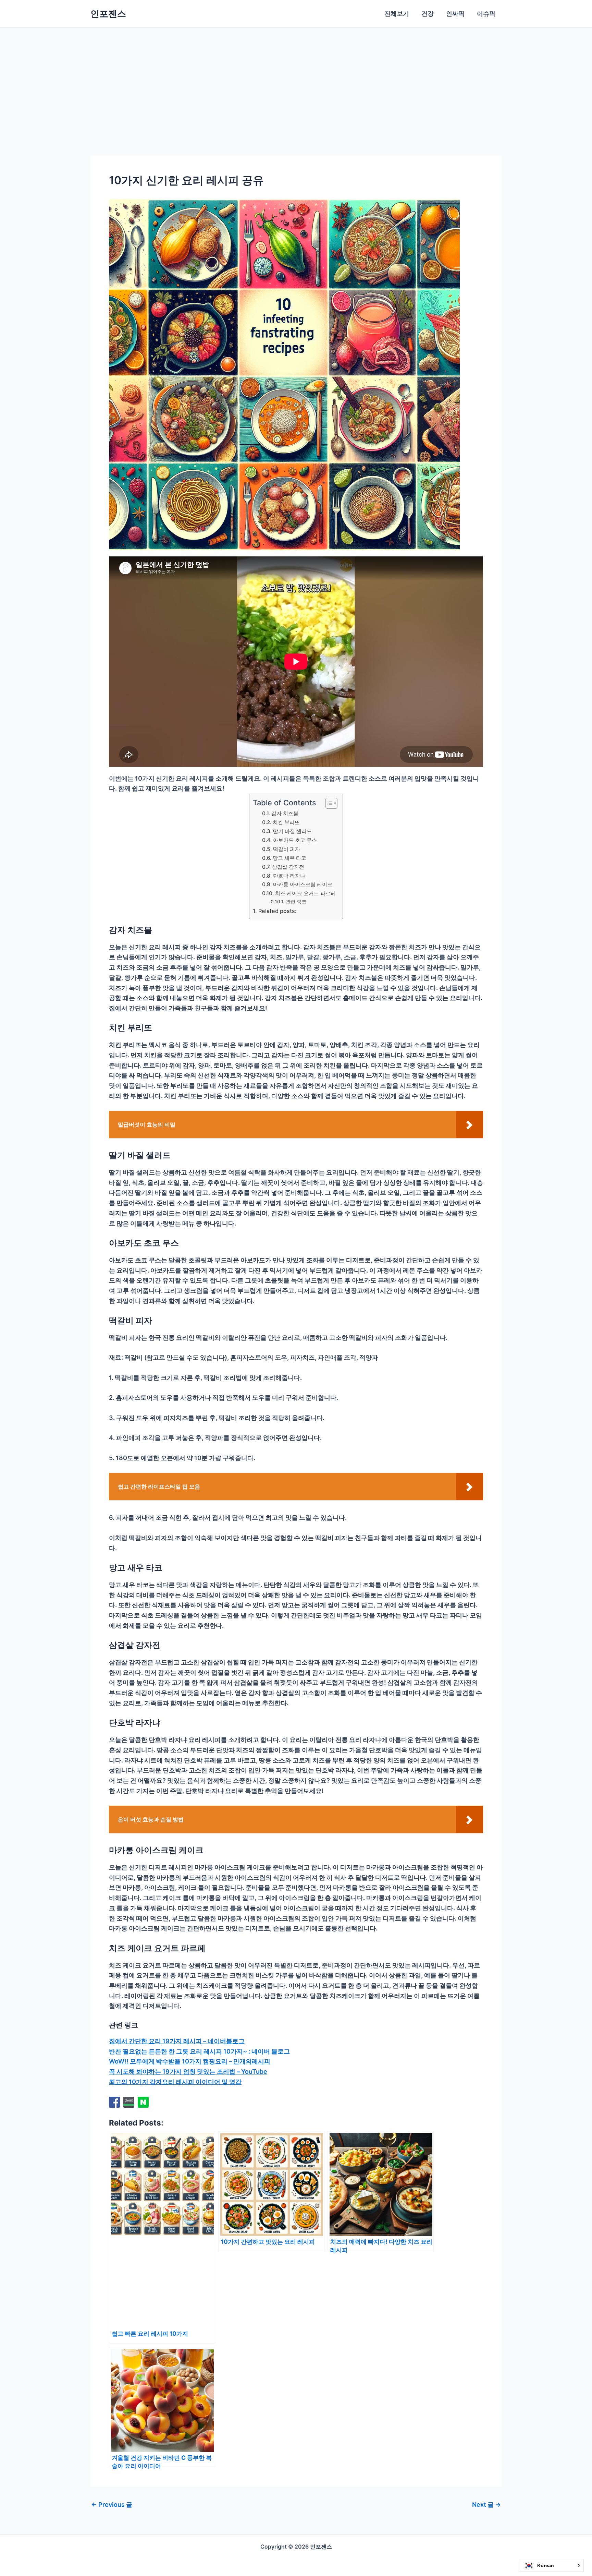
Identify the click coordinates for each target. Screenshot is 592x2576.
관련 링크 (296, 902)
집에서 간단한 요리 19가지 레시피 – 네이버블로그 (177, 2041)
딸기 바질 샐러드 (292, 831)
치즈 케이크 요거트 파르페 (305, 893)
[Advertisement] (296, 79)
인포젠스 (108, 14)
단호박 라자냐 (289, 876)
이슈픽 (486, 14)
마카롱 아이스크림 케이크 (303, 884)
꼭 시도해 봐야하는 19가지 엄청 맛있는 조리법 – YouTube (188, 2072)
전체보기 (397, 14)
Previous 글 (112, 2505)
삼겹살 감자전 (288, 867)
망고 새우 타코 (289, 858)
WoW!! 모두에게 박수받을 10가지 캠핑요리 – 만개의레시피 (190, 2061)
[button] (551, 2565)
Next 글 (486, 2505)
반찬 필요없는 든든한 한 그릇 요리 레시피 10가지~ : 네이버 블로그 (199, 2051)
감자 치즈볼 (285, 813)
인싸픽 (455, 14)
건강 (428, 14)
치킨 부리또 (286, 822)
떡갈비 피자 (286, 849)
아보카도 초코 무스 (295, 840)
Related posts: (277, 911)
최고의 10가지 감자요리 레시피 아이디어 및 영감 (175, 2082)
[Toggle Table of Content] (328, 803)
